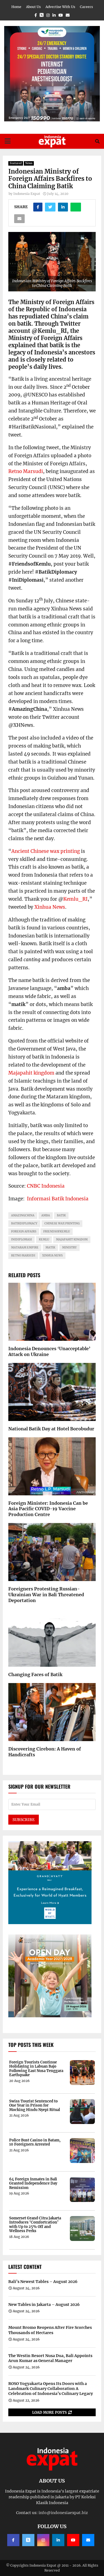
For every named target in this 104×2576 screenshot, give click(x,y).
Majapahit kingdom (31, 1073)
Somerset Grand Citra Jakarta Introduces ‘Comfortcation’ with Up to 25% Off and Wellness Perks (35, 2225)
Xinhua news (52, 1256)
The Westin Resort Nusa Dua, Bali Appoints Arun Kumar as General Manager (50, 2358)
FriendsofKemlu (57, 1231)
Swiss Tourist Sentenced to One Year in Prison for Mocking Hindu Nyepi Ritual (35, 2106)
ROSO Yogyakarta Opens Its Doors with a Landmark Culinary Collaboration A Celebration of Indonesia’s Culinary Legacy (51, 2389)
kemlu (44, 1239)
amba (46, 1215)
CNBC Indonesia (46, 1186)
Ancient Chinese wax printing (46, 851)
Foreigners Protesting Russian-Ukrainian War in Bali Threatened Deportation (46, 1595)
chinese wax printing (62, 1223)
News (29, 163)
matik (50, 1247)
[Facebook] (13, 2540)
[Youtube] (73, 2540)
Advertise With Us (60, 7)
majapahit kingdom (72, 1239)
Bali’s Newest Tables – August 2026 (43, 2282)
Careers (86, 7)
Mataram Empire (25, 1247)
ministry (69, 1247)
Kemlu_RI (75, 899)
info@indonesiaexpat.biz (63, 2513)
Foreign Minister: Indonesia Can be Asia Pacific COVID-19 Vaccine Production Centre (48, 1509)
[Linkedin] (58, 2540)
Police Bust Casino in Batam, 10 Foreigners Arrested (35, 2142)
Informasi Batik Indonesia (58, 1199)
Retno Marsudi (26, 471)
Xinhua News (50, 907)
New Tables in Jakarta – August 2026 (44, 2305)
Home (16, 7)
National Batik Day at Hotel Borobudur (51, 1429)
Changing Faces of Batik (35, 1674)
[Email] (88, 2540)
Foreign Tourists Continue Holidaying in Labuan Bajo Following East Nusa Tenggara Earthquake (36, 2069)
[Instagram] (43, 2540)
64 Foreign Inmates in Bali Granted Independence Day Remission (33, 2184)
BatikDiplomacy (24, 1223)
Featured (16, 163)
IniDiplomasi (21, 1239)
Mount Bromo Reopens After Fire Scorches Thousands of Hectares (50, 2330)
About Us (33, 7)
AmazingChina (23, 1215)
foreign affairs (24, 1231)
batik (61, 1215)
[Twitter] (28, 2540)
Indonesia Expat (27, 194)
